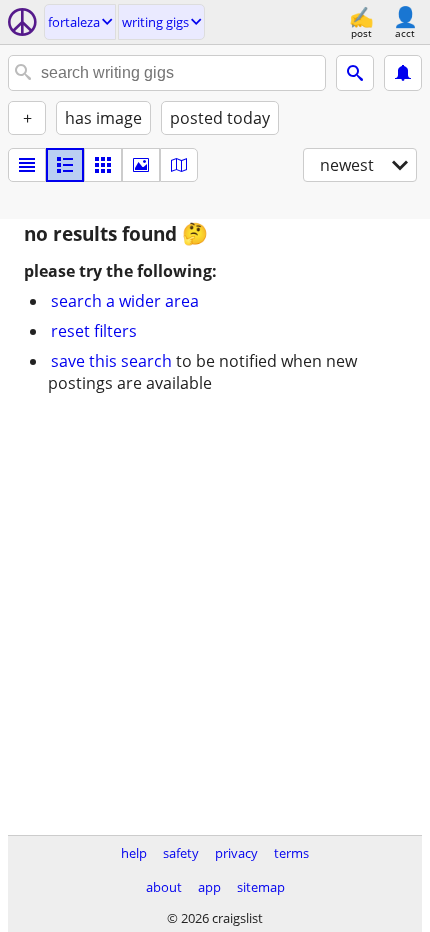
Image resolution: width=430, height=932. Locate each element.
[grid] (103, 165)
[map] (179, 165)
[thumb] (65, 165)
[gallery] (141, 165)
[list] (27, 165)
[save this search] (403, 73)
